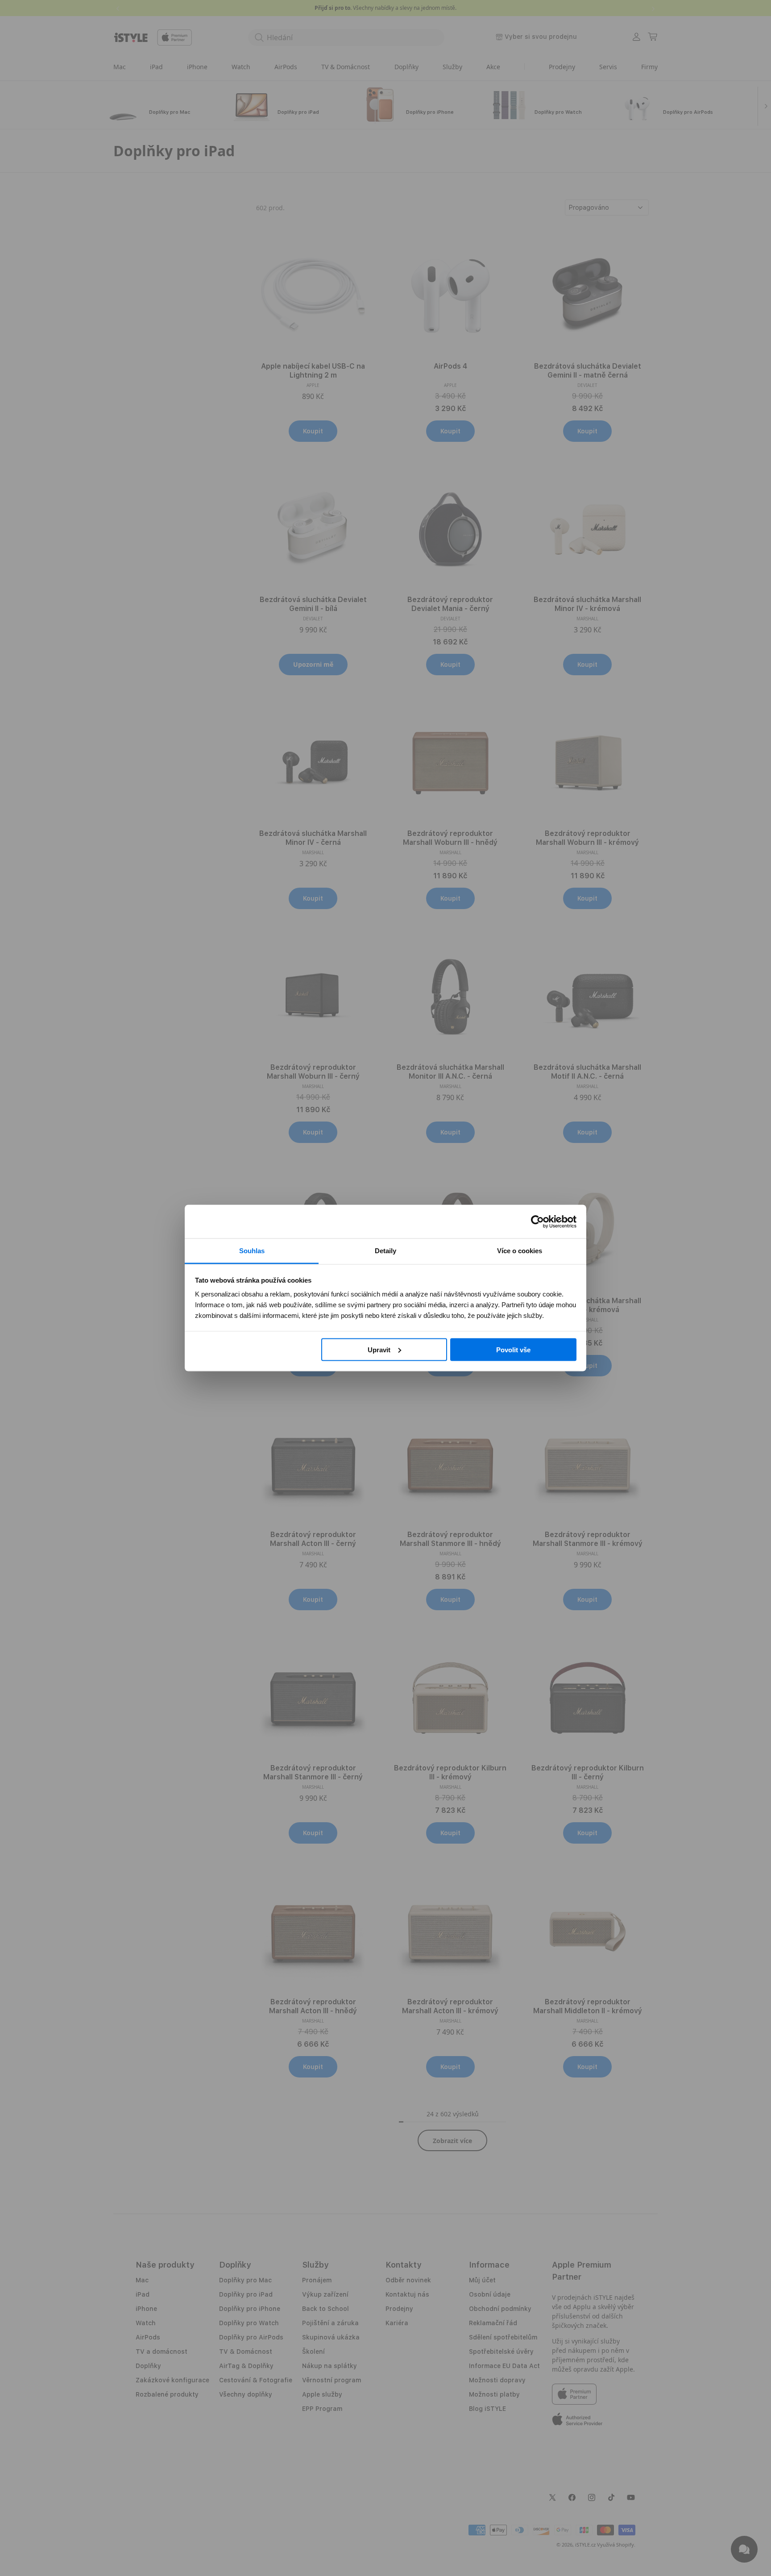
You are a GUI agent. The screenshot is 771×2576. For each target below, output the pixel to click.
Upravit (379, 1349)
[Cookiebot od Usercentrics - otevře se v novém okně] (537, 1222)
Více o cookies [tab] (520, 1251)
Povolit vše (513, 1349)
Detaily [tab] (385, 1251)
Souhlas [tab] (252, 1251)
